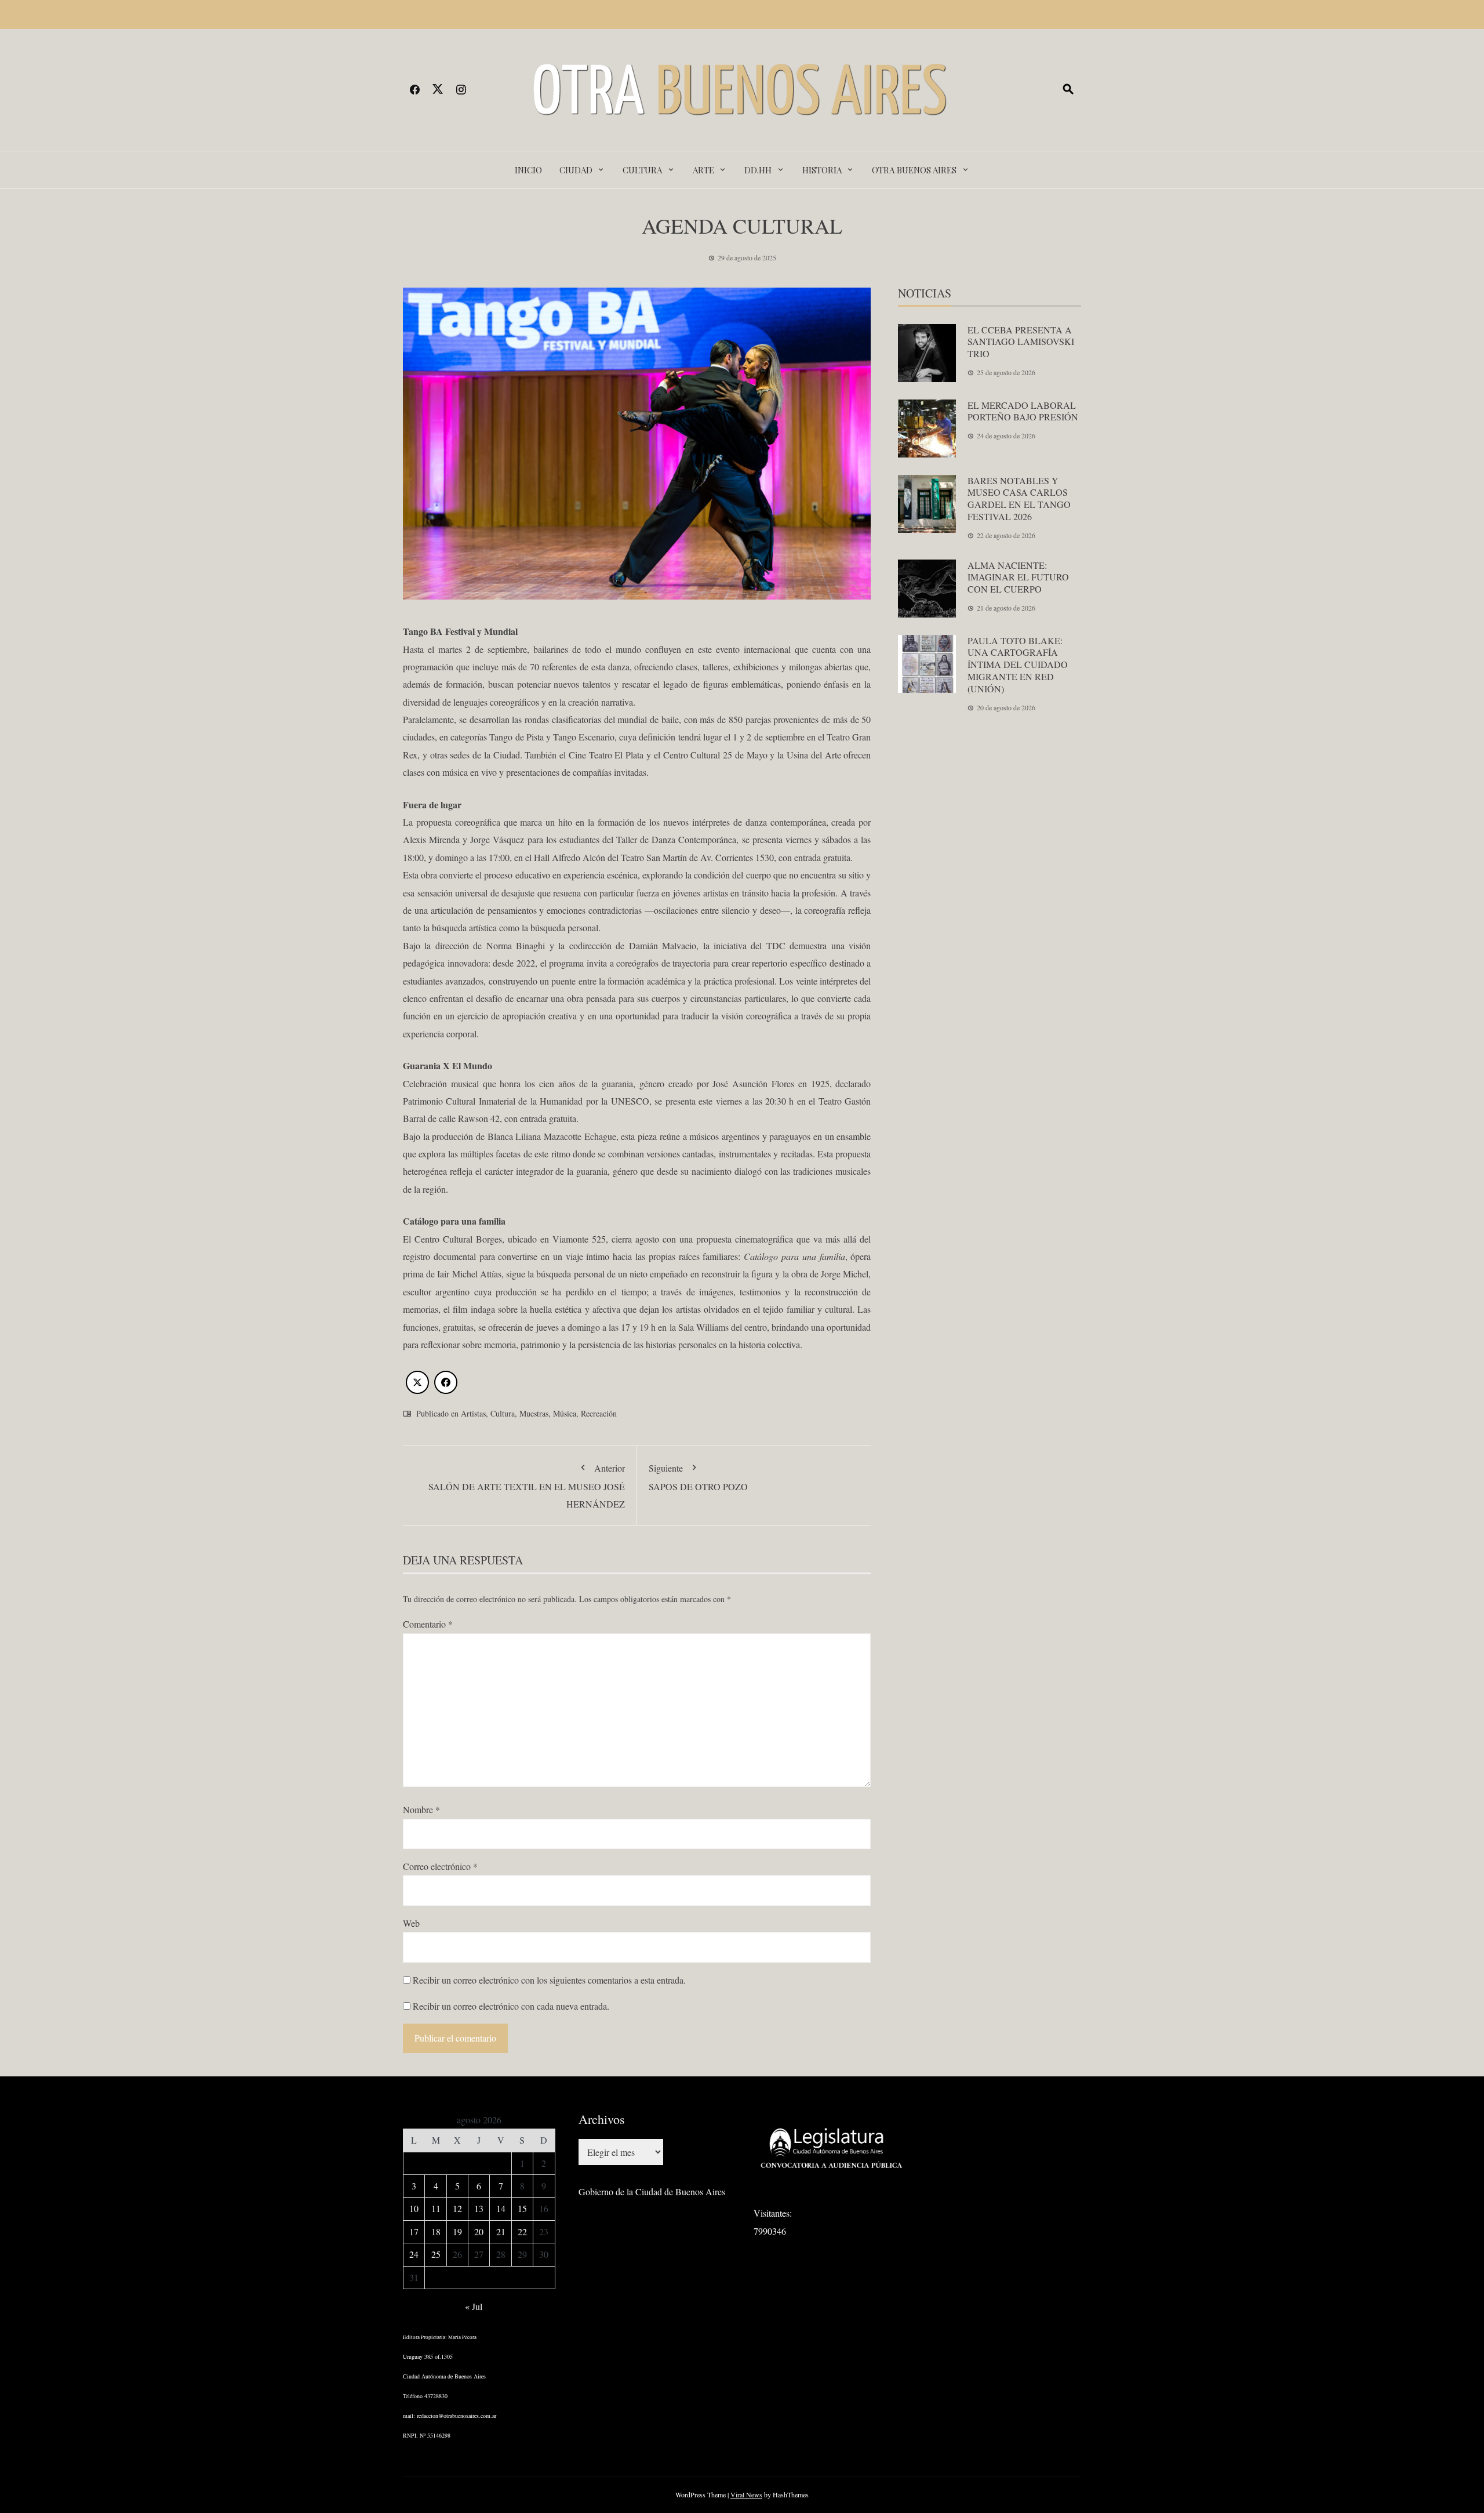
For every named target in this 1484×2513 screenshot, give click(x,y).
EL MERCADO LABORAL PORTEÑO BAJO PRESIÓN (1023, 411)
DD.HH (758, 170)
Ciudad (576, 170)
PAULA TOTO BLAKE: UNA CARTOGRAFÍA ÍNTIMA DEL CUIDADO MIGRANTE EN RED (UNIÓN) (1018, 664)
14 (501, 2208)
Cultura (642, 170)
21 (501, 2231)
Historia (822, 170)
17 (414, 2231)
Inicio (528, 170)
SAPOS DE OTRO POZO (698, 1477)
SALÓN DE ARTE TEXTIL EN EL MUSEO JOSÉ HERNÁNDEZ (527, 1486)
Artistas (473, 1413)
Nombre (421, 1809)
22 (522, 2231)
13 (479, 2208)
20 (479, 2231)
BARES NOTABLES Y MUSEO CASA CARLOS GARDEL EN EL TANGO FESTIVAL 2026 (1019, 498)
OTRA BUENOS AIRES (914, 170)
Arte (703, 170)
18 (436, 2231)
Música (565, 1413)
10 (414, 2208)
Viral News (746, 2494)
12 (457, 2208)
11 (436, 2208)
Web (411, 1923)
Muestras (534, 1413)
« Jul (474, 2306)
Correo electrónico (440, 1866)
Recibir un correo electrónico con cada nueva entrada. (511, 2006)
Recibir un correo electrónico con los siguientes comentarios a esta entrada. (549, 1980)
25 (436, 2254)
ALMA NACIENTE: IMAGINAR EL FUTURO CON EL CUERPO (1018, 577)
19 (457, 2231)
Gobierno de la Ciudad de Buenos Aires (652, 2191)
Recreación (599, 1413)
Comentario (428, 1624)
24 (414, 2254)
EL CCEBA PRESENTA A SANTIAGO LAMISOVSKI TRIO (1021, 342)
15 (522, 2208)
